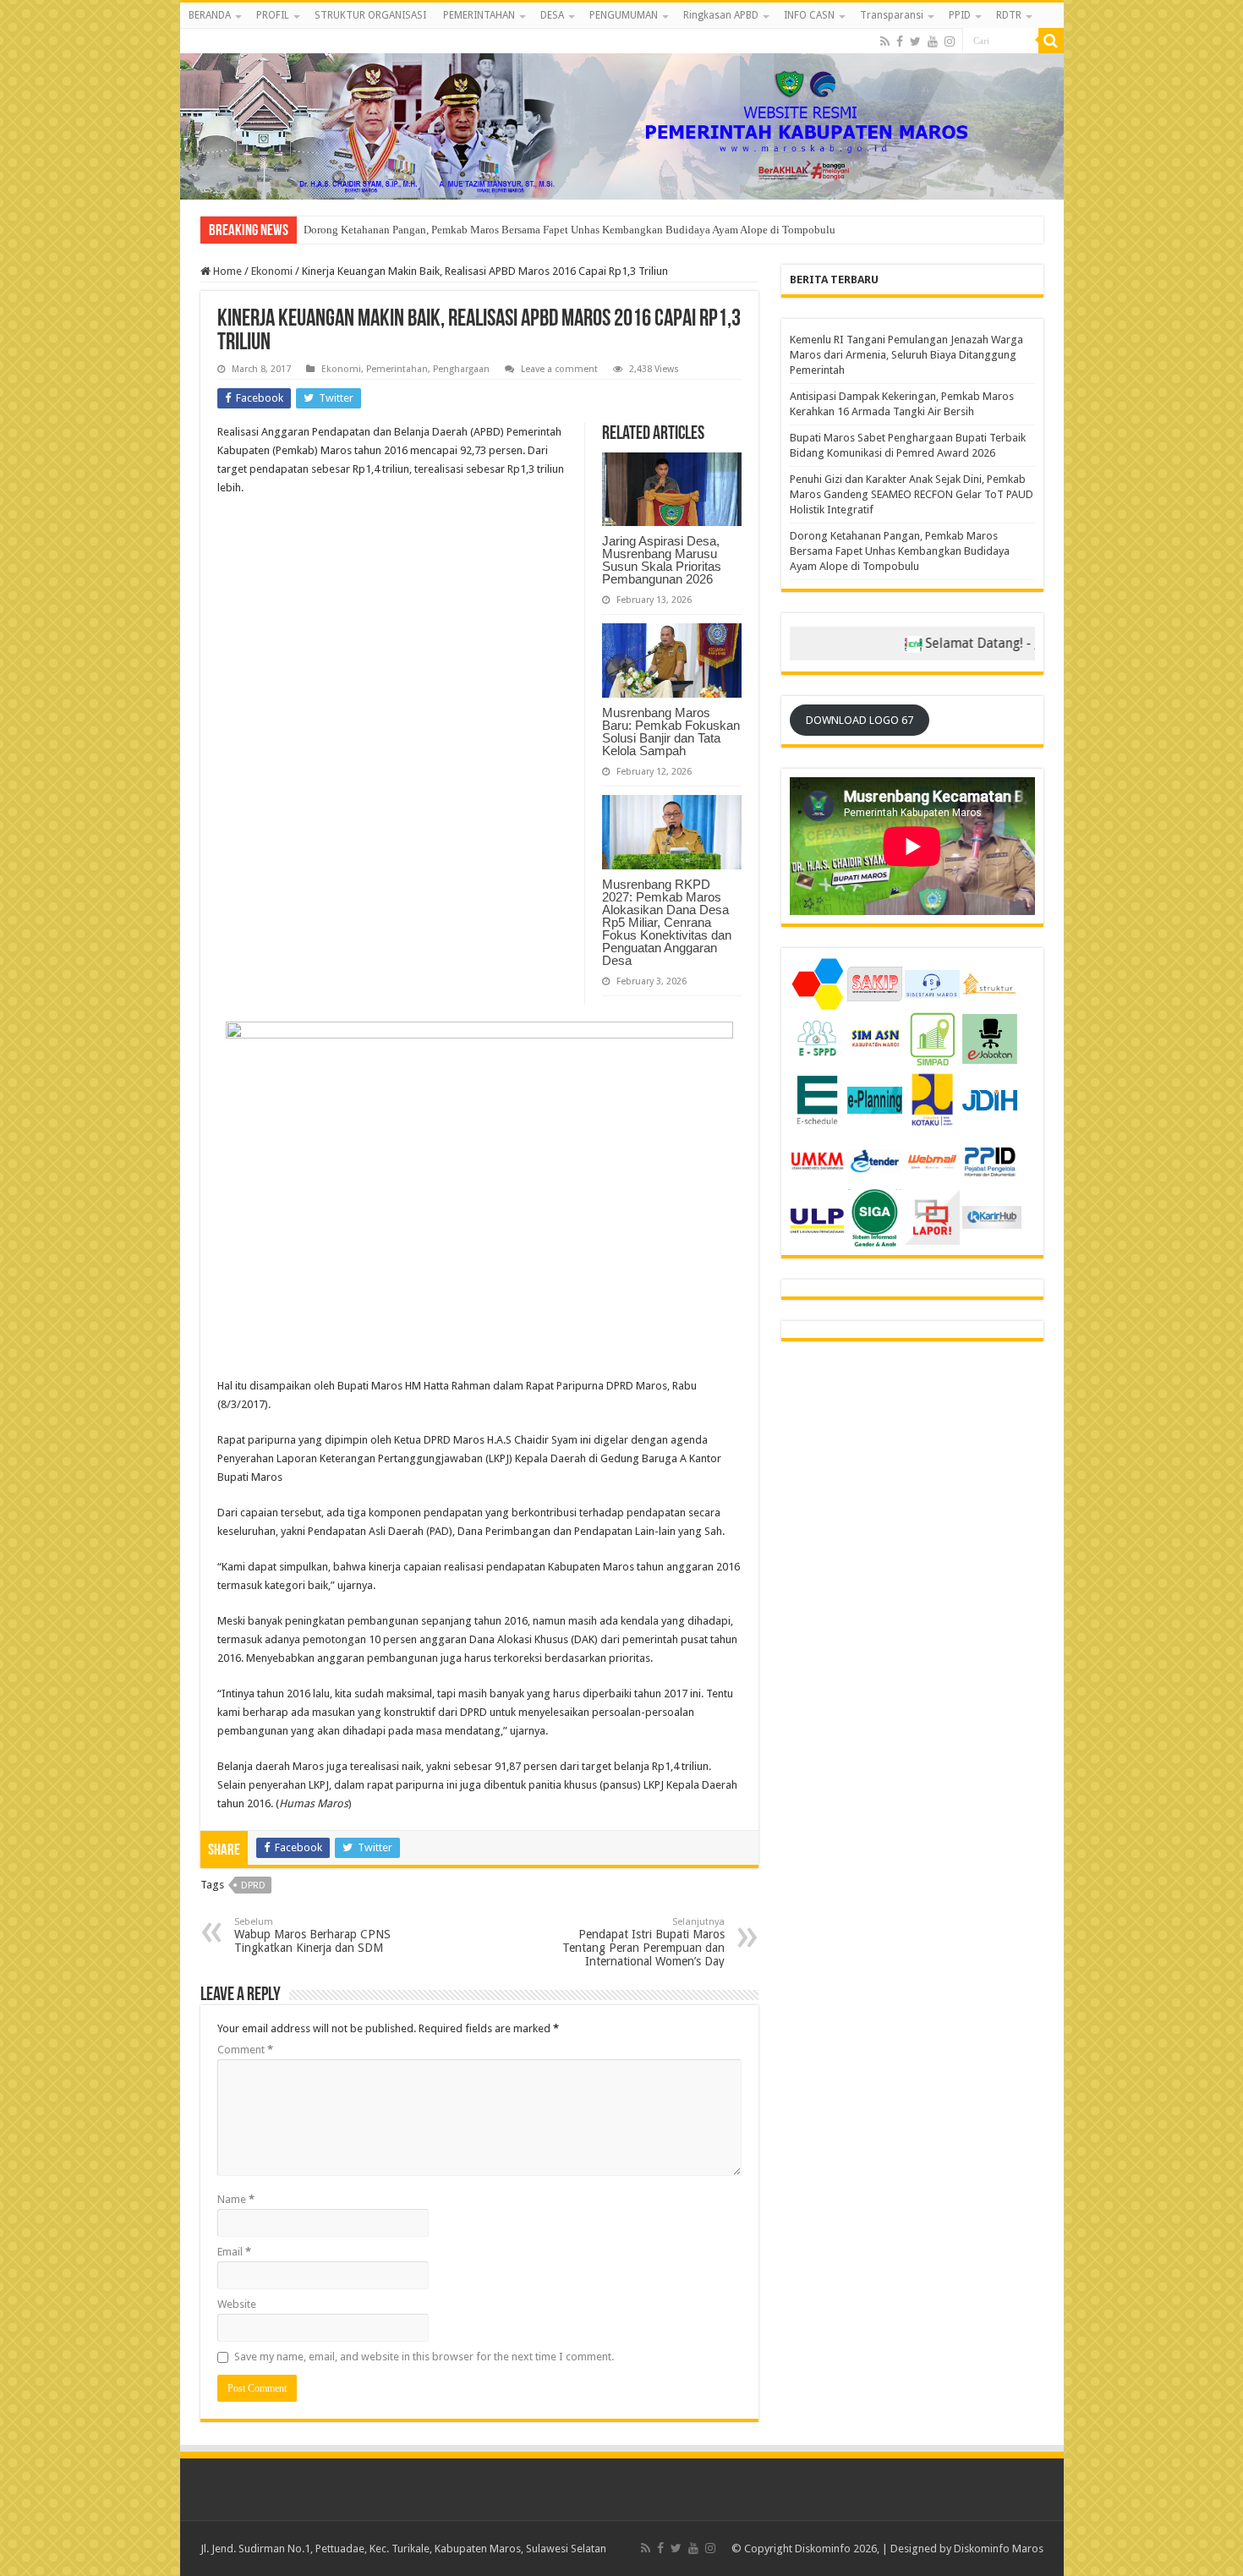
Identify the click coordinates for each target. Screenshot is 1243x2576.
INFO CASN (809, 15)
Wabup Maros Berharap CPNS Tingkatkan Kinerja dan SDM (312, 1935)
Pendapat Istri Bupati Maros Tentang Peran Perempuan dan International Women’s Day (643, 1942)
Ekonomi (272, 271)
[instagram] (950, 41)
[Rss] (885, 41)
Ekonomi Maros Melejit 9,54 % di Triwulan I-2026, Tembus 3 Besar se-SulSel (481, 230)
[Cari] (1051, 41)
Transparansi (892, 15)
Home (226, 271)
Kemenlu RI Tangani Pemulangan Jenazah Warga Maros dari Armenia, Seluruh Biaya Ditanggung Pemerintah (906, 355)
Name (236, 2199)
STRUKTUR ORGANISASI (370, 15)
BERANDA (210, 15)
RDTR (1009, 15)
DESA (552, 15)
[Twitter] (915, 41)
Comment (245, 2050)
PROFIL (273, 15)
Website (237, 2304)
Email (234, 2252)
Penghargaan (461, 369)
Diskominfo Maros (999, 2549)
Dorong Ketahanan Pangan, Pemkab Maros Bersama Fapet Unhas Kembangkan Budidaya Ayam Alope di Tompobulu (900, 551)
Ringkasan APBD (721, 15)
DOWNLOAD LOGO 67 (860, 720)
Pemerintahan (397, 369)
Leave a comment (559, 369)
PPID (960, 15)
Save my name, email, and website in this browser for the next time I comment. (424, 2357)
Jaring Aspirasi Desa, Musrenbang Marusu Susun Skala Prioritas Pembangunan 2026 (662, 560)
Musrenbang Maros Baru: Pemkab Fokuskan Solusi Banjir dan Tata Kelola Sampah (671, 732)
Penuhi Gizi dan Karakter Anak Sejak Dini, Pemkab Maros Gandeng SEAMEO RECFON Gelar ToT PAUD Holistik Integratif (912, 494)
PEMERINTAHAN (479, 15)
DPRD (253, 1885)
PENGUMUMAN (624, 15)
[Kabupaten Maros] (622, 114)
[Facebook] (900, 41)
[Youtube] (933, 41)
